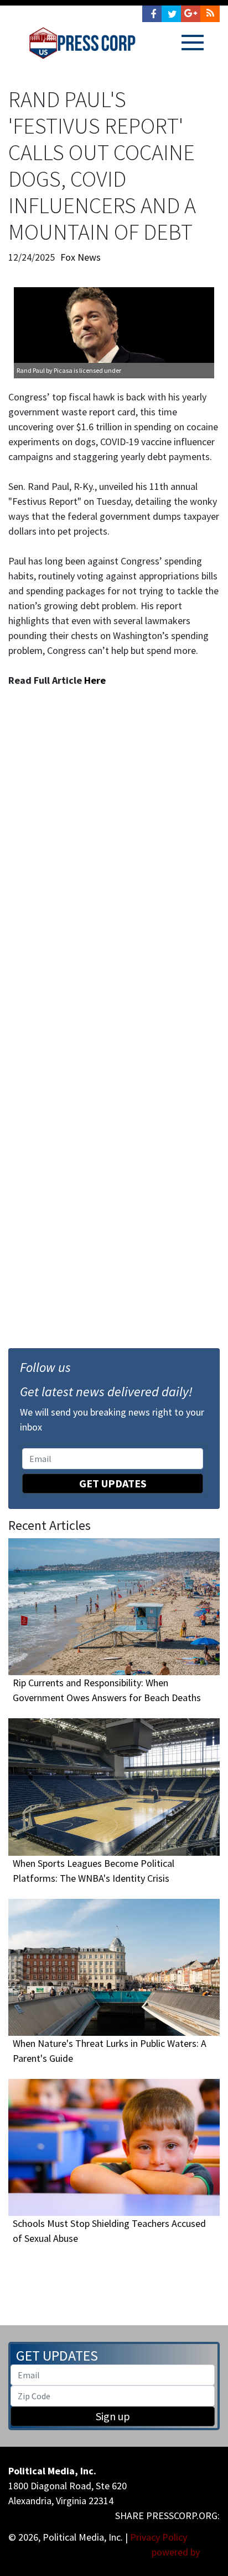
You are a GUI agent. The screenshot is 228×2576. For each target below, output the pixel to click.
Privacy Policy (159, 2537)
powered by (177, 2552)
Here (95, 680)
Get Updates (113, 1483)
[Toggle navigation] (193, 43)
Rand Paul (31, 370)
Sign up (113, 2416)
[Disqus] (114, 856)
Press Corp (82, 43)
